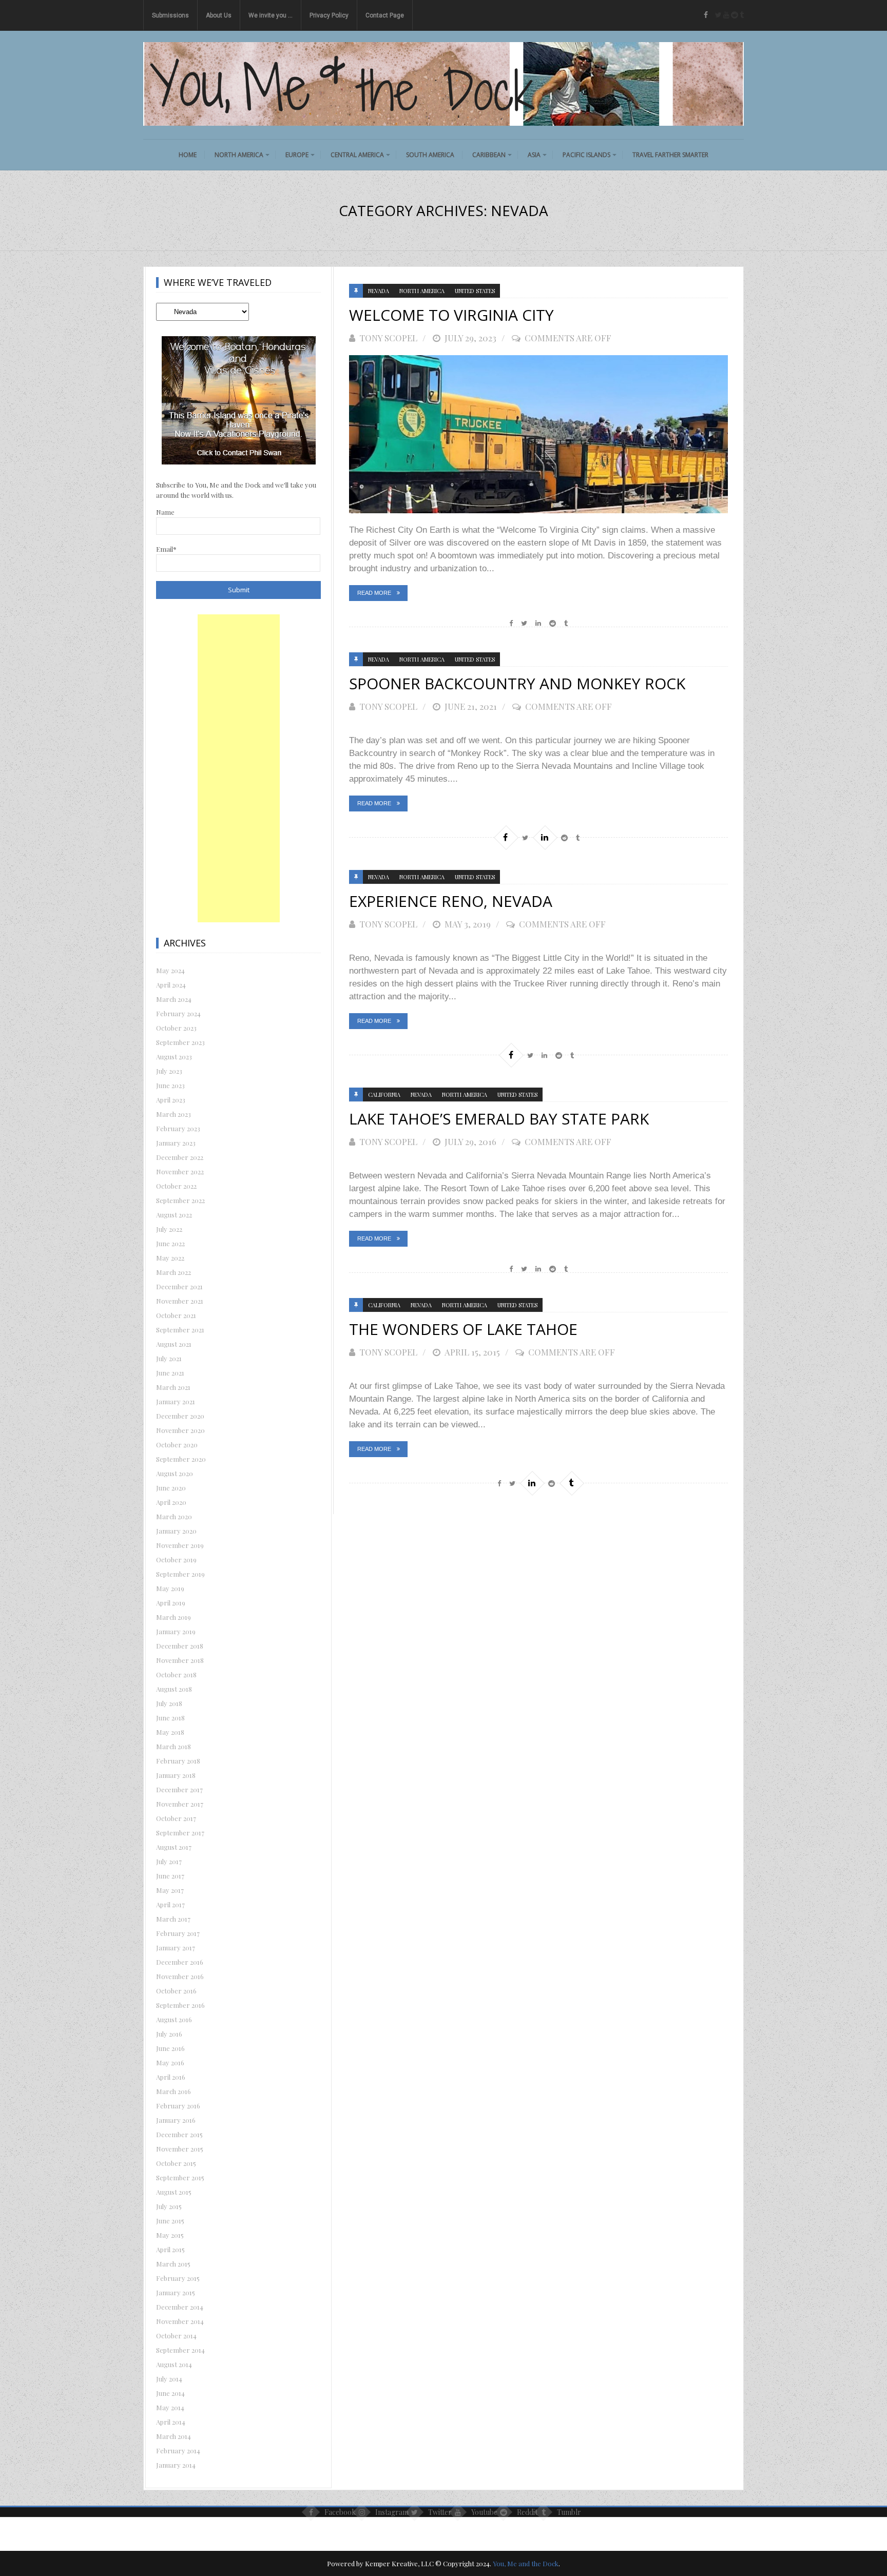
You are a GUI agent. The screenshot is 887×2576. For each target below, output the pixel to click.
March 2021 (173, 1387)
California (384, 1095)
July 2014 (169, 2379)
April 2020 (171, 1502)
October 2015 (176, 2163)
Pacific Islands (586, 155)
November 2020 (180, 1430)
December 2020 (180, 1416)
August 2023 (174, 1057)
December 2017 (179, 1789)
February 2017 (178, 1933)
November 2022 (180, 1171)
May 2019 (170, 1588)
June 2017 (170, 1876)
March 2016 (173, 2091)
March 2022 (173, 1272)
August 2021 (174, 1344)
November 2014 (180, 2321)
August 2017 (174, 1847)
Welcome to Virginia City (451, 315)
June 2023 (170, 1085)
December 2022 (180, 1157)
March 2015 (173, 2264)
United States (475, 291)
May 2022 (170, 1258)
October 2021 (176, 1315)
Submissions (170, 15)
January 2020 (176, 1531)
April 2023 (171, 1100)
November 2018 (180, 1660)
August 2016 (174, 2019)
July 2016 (169, 2034)
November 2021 (180, 1301)
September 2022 (180, 1200)
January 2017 (176, 1948)
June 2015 (170, 2221)
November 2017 (180, 1804)
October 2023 (176, 1028)
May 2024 (170, 970)
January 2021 (176, 1401)
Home (188, 155)
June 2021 (170, 1373)
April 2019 (171, 1603)
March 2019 (173, 1617)
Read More (374, 593)
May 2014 (170, 2407)
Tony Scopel (388, 338)
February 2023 (178, 1128)
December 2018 (180, 1646)
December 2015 (179, 2134)
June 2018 (170, 1718)
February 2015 (178, 2278)
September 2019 (180, 1574)
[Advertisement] (239, 768)
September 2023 (180, 1042)
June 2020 (171, 1488)
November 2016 (180, 1976)
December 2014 (180, 2307)
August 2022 (174, 1215)
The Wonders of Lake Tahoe (463, 1329)
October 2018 (176, 1674)
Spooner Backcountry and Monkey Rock (517, 683)
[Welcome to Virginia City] (538, 434)
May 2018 (170, 1732)
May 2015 (170, 2235)
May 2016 (170, 2062)
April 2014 (171, 2422)
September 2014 (180, 2350)
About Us (219, 15)
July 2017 (169, 1861)
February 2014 (178, 2451)
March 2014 (173, 2436)
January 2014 (176, 2465)
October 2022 (176, 1186)
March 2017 (173, 1919)
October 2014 (176, 2336)
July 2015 (169, 2206)
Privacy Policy (329, 15)
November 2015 (180, 2149)
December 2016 (180, 1962)
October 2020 (177, 1445)
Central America (357, 155)
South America (430, 155)
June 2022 (170, 1243)
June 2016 (170, 2048)
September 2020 (181, 1459)
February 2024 (178, 1013)
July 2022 (169, 1229)
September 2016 (180, 2005)
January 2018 (176, 1775)
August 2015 (174, 2192)
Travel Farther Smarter (670, 155)
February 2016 (178, 2106)
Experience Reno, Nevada (451, 901)
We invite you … (271, 15)
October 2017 (176, 1818)
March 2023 (173, 1114)
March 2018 (173, 1746)
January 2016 (176, 2120)
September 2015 (180, 2177)
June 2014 (170, 2393)
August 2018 (174, 1689)
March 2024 (174, 999)
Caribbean (489, 155)
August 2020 (175, 1473)
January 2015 (176, 2292)
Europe (297, 155)
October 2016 (176, 1991)
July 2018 (169, 1703)
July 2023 (169, 1071)
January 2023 (176, 1143)
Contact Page (385, 15)
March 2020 (174, 1516)
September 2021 (180, 1330)
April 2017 (170, 1904)
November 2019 (180, 1545)
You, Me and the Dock (526, 2563)
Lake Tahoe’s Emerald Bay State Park (499, 1119)
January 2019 (176, 1631)
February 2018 (178, 1761)
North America (239, 155)
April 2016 (171, 2077)
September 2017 (180, 1833)
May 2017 (170, 1890)
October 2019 (176, 1560)
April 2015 (170, 2249)
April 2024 (171, 985)
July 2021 (169, 1358)
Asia (534, 155)
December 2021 (179, 1286)
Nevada (379, 291)
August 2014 (174, 2364)
